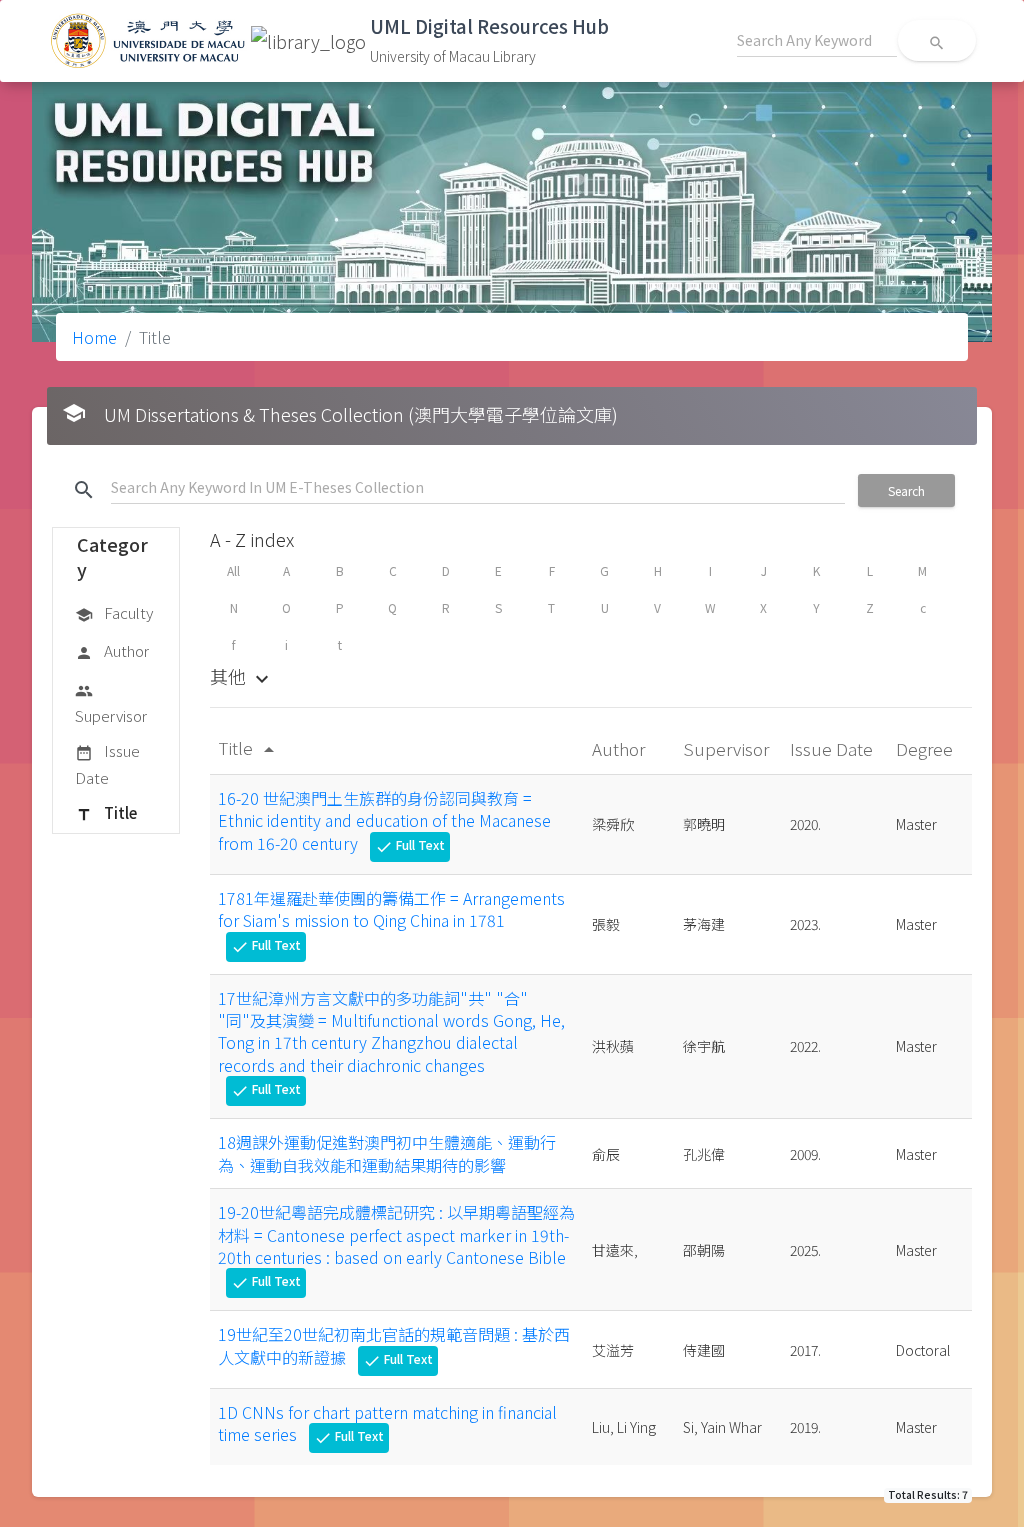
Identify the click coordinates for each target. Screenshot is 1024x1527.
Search (906, 490)
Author (112, 650)
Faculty (114, 612)
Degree (926, 748)
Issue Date (107, 763)
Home (94, 337)
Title (106, 812)
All (233, 570)
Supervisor (111, 704)
